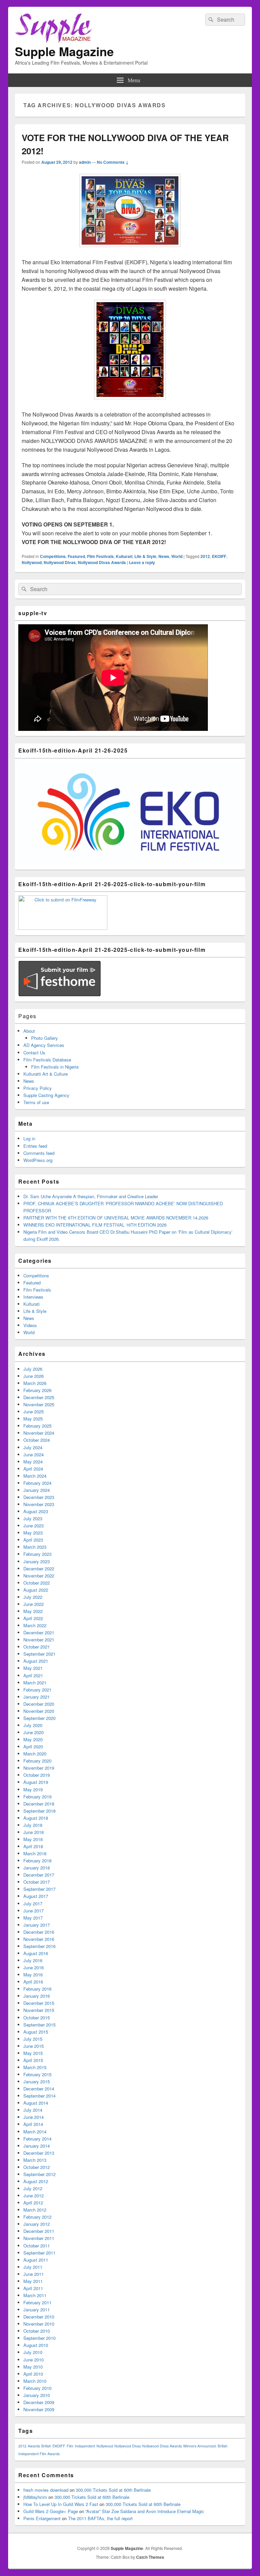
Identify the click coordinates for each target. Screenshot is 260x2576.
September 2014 (39, 2096)
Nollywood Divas (60, 562)
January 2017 (37, 1925)
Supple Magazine (64, 51)
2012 (205, 556)
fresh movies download (46, 2490)
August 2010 (36, 2345)
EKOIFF (219, 556)
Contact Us (34, 1052)
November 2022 (39, 1576)
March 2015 (35, 2067)
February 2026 (37, 1390)
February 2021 (37, 1690)
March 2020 (35, 1754)
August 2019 (36, 1782)
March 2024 (35, 1476)
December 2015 (39, 2003)
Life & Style (145, 556)
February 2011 (37, 2302)
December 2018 (39, 1804)
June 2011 (34, 2274)
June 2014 (34, 2117)
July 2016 (33, 1960)
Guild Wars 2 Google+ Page (51, 2511)
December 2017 (39, 1875)
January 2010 (37, 2395)
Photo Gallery (45, 1038)
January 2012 (37, 2224)
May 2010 (33, 2367)
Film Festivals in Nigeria (55, 1067)
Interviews (33, 1297)
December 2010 (39, 2317)
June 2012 (34, 2196)
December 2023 (39, 1497)
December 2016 (39, 1932)
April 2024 (33, 1469)
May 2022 (33, 1611)
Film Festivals (100, 556)
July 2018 (33, 1825)
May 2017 (33, 1918)
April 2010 (33, 2374)
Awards (34, 2446)
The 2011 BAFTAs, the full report (100, 2518)
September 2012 (39, 2174)
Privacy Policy (38, 1088)
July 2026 (33, 1369)
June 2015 (34, 2046)
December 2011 (39, 2231)
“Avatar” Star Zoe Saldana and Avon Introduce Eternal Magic (145, 2511)
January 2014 (37, 2146)
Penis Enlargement (42, 2518)
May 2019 (33, 1789)
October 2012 (37, 2167)
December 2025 (39, 1397)
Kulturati (124, 556)
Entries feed (35, 1146)
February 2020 (37, 1761)
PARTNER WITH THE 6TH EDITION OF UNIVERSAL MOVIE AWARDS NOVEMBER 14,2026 (116, 1218)
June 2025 (34, 1412)
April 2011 (33, 2288)
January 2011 (37, 2310)
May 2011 (33, 2281)
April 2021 (33, 1675)
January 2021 (37, 1697)
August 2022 (36, 1590)
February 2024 (37, 1483)
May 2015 (33, 2053)
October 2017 (37, 1882)
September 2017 (39, 1889)
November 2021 (39, 1640)
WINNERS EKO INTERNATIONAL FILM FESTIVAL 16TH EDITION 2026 (95, 1225)
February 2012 (37, 2217)
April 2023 (33, 1540)
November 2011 (39, 2238)
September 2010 (39, 2338)
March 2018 (35, 1853)
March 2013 (35, 2160)
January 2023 (37, 1561)
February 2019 (37, 1797)
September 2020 (39, 1718)
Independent (85, 2446)
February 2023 (37, 1554)
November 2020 (39, 1711)
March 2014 (35, 2132)
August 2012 (36, 2181)
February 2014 (37, 2139)
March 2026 (35, 1383)
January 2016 (37, 1996)
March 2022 (35, 1625)
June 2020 (34, 1732)
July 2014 (33, 2110)
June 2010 (34, 2360)
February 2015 (37, 2074)
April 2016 (33, 1982)
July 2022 (33, 1597)
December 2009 (39, 2402)
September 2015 (39, 2025)
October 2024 (37, 1440)
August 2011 (36, 2260)
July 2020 (33, 1725)
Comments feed (39, 1153)
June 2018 (34, 1832)
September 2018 (39, 1811)
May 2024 (33, 1462)
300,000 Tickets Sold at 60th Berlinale (113, 2490)
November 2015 (39, 2010)
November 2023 (39, 1504)
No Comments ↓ (113, 162)
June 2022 (34, 1604)
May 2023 (33, 1533)
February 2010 (37, 2388)
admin (85, 162)
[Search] (210, 20)
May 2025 (33, 1419)
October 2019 (37, 1775)
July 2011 (33, 2267)
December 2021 (39, 1632)
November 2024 (39, 1433)
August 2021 (36, 1661)
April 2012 (33, 2203)
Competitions (53, 556)
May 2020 (33, 1739)
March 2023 (35, 1547)
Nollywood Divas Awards (102, 562)
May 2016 (33, 1975)
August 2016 (36, 1953)
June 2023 (34, 1526)
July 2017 (33, 1903)
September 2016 (39, 1946)
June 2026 (34, 1376)
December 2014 (39, 2089)
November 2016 (39, 1939)
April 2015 (33, 2060)
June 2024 (34, 1454)
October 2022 (37, 1583)
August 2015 (36, 2032)
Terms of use (36, 1102)
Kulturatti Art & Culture (46, 1074)
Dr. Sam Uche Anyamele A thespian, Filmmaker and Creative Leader (91, 1196)
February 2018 (37, 1861)
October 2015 (37, 2018)
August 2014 (36, 2103)
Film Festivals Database (47, 1060)
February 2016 (37, 1989)
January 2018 (37, 1868)
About (29, 1031)
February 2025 (37, 1426)
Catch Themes (150, 2557)
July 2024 (33, 1447)
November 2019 (39, 1768)
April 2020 (33, 1746)
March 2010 (35, 2381)
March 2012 (35, 2210)
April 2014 (33, 2124)
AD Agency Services (44, 1045)
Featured (76, 556)
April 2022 (33, 1618)
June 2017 (34, 1911)
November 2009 (39, 2409)
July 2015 (33, 2039)
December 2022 (39, 1569)
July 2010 (33, 2352)
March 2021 (35, 1683)
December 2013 (39, 2153)
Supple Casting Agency (46, 1095)
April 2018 (33, 1846)
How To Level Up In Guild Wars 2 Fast (61, 2504)
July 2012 (33, 2188)
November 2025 (39, 1404)
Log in (29, 1138)
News (164, 556)
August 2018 (36, 1818)
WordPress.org (38, 1160)
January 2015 (37, 2081)
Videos (30, 1325)
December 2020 (39, 1704)
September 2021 (39, 1654)
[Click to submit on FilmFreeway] (63, 928)
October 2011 (37, 2246)
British (46, 2446)
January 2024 (37, 1490)
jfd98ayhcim (35, 2497)
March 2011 (35, 2295)
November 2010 (39, 2324)
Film (70, 2446)
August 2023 (36, 1511)
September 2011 (39, 2253)
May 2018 (33, 1839)
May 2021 (33, 1668)
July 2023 (33, 1518)
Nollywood (32, 562)
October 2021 (37, 1647)
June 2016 (34, 1967)
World (177, 556)
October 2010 (37, 2331)
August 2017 (36, 1896)
